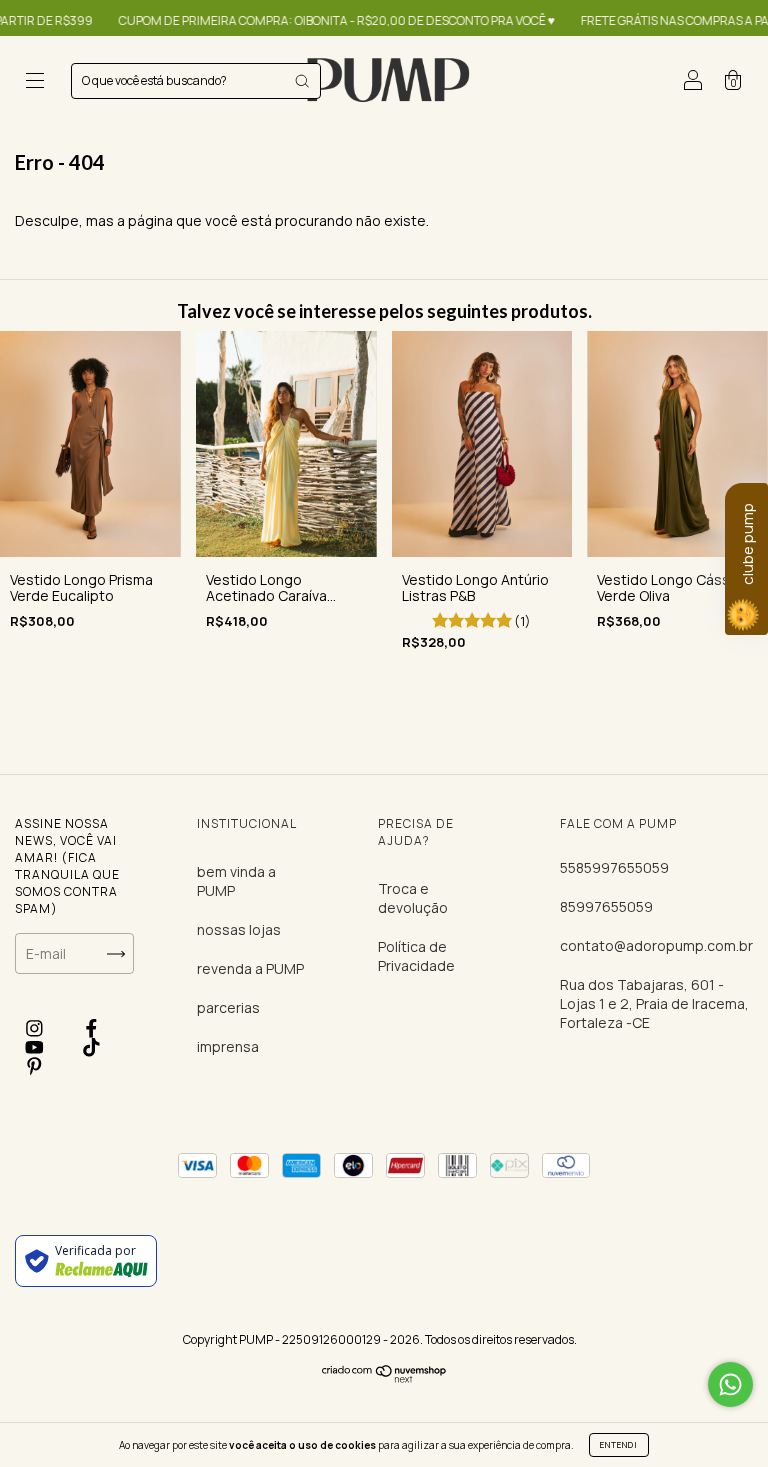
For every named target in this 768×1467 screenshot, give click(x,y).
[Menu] (35, 82)
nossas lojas (239, 929)
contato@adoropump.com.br (656, 945)
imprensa (228, 1046)
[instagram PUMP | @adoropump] (36, 1027)
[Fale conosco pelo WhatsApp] (730, 1384)
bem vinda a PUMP (236, 881)
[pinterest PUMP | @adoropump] (34, 1066)
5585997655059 (614, 867)
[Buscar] (302, 81)
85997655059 (606, 906)
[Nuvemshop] (384, 1377)
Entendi (619, 1444)
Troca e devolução (413, 898)
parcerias (228, 1007)
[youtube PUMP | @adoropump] (36, 1047)
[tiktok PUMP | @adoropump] (91, 1047)
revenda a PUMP (250, 968)
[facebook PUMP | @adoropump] (91, 1027)
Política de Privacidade (416, 956)
